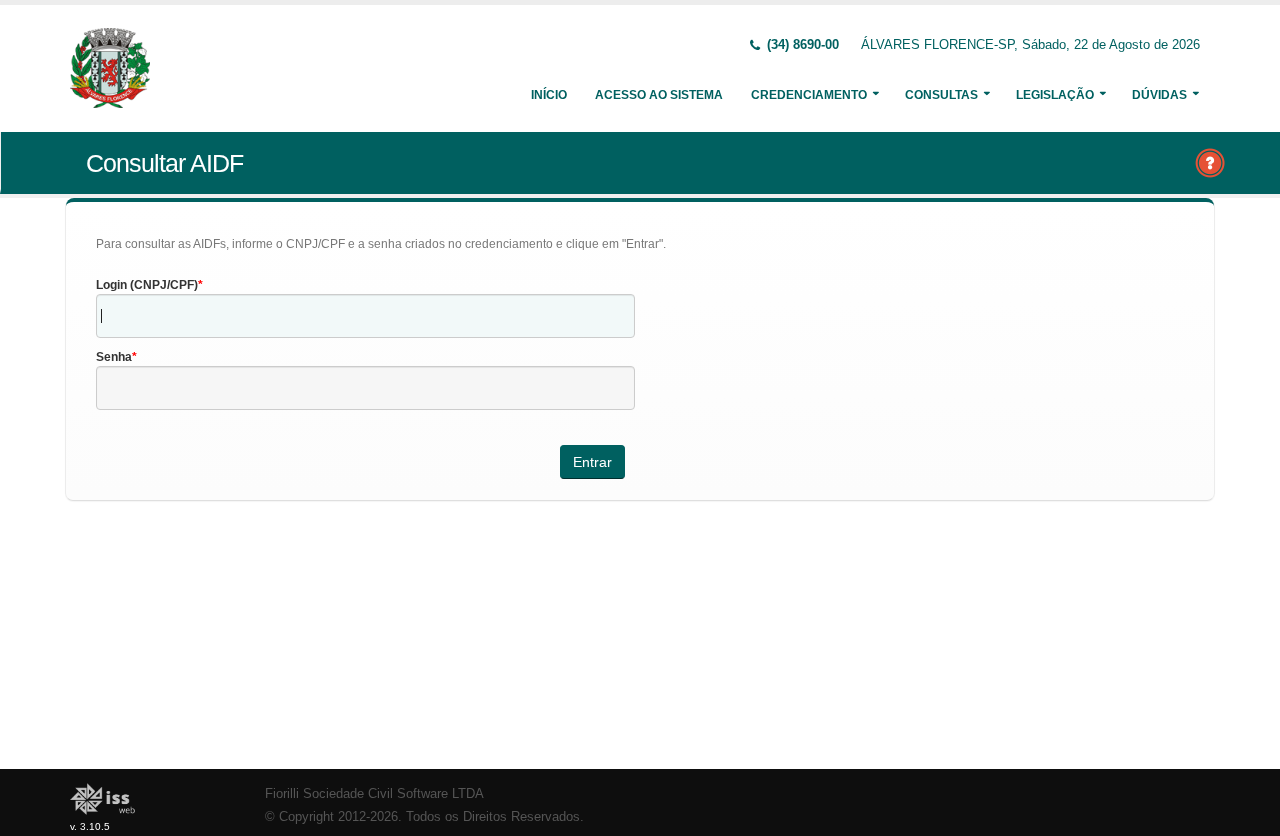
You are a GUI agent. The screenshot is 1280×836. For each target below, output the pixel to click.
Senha (114, 357)
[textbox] (365, 316)
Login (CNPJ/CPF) (147, 285)
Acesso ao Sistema (659, 95)
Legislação (1055, 95)
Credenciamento (809, 95)
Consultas (941, 95)
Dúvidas (1159, 95)
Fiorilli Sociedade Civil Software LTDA (374, 794)
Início (549, 95)
